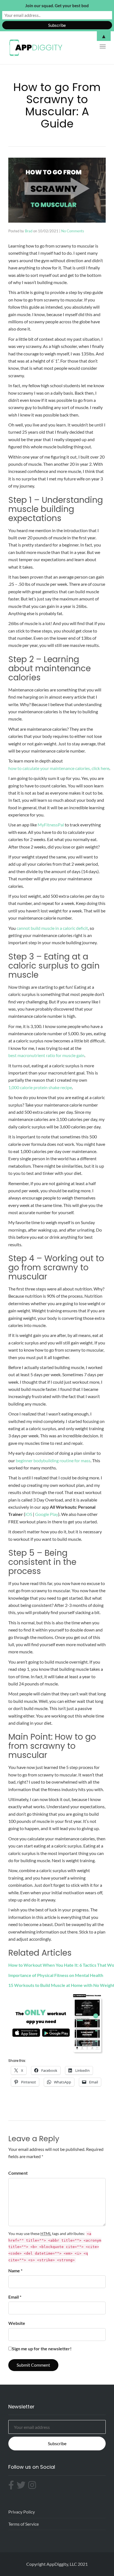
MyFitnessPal (51, 825)
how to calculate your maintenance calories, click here (59, 768)
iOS (29, 1514)
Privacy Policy (22, 2512)
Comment (18, 2173)
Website (17, 2323)
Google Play (47, 1514)
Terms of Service (24, 2524)
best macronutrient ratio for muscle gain (46, 1055)
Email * (15, 2297)
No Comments (73, 231)
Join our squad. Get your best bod (57, 6)
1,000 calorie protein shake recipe (40, 1087)
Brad (29, 231)
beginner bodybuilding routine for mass (53, 1460)
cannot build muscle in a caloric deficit (52, 928)
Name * (15, 2271)
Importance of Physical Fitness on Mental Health (56, 1975)
